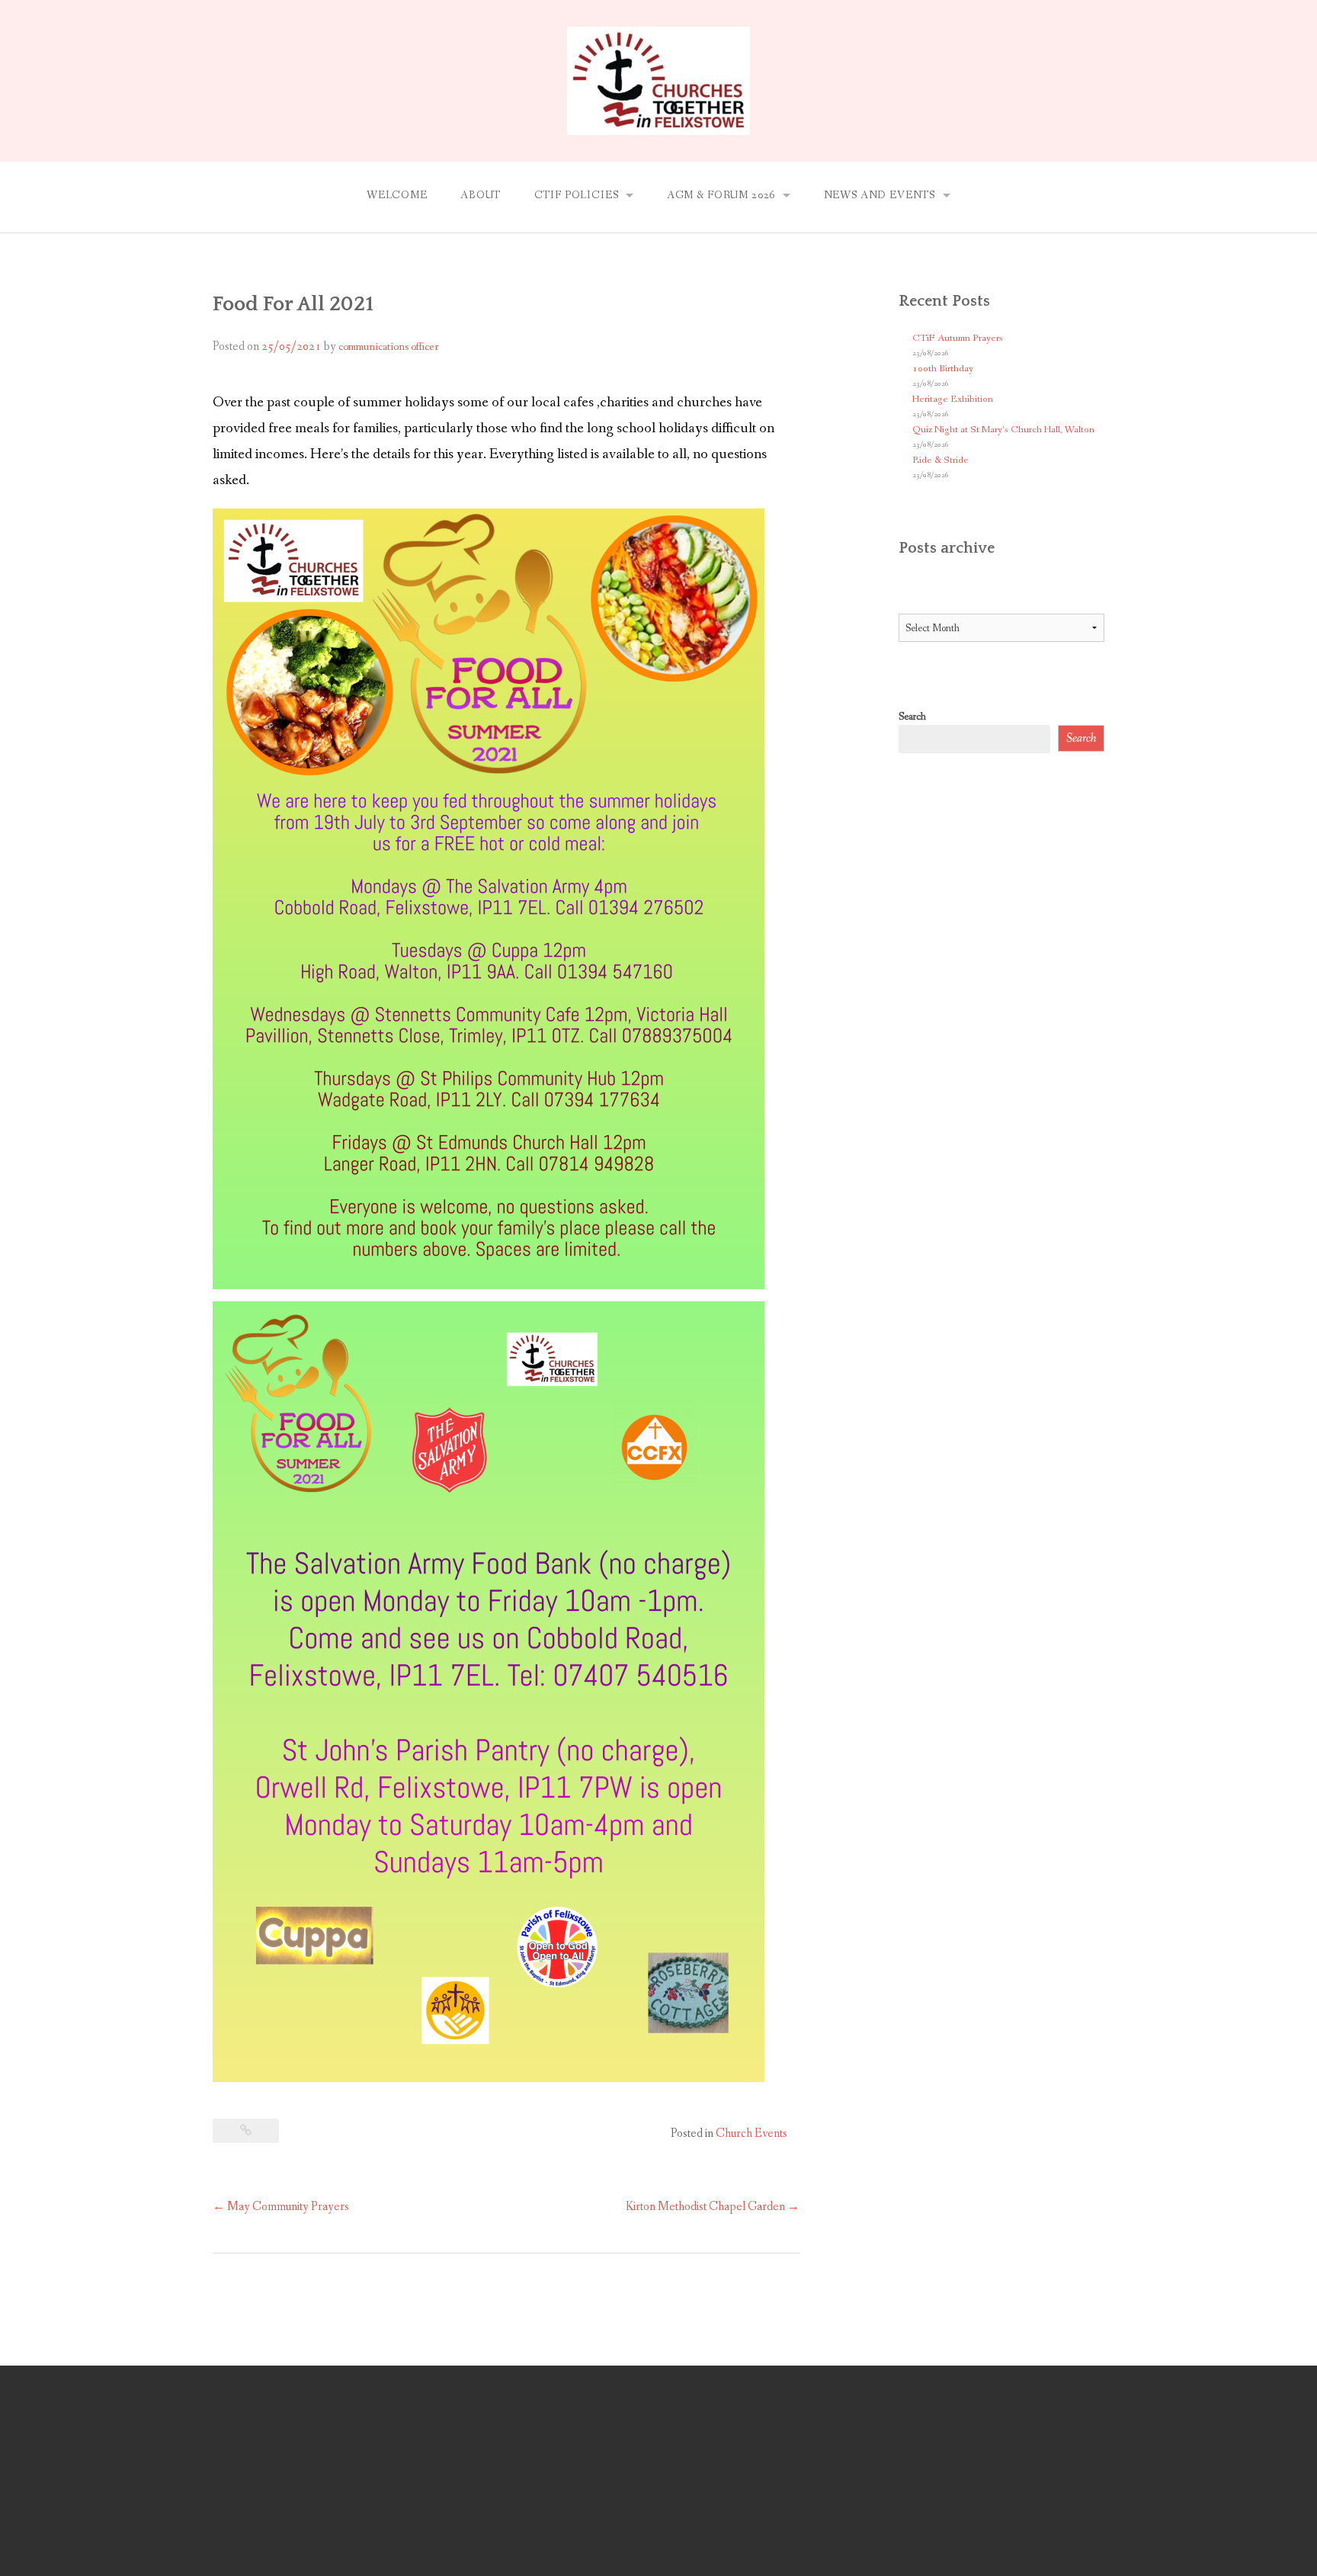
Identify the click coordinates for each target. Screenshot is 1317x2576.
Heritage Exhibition (953, 399)
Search (912, 717)
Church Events (751, 2133)
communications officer (388, 347)
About (481, 195)
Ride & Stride (940, 460)
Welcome (397, 195)
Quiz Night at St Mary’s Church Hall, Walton (1003, 430)
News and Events (880, 195)
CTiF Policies (577, 195)
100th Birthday (943, 369)
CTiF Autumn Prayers (958, 338)
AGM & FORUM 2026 (721, 195)
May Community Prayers (281, 2207)
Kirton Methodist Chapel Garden (713, 2207)
